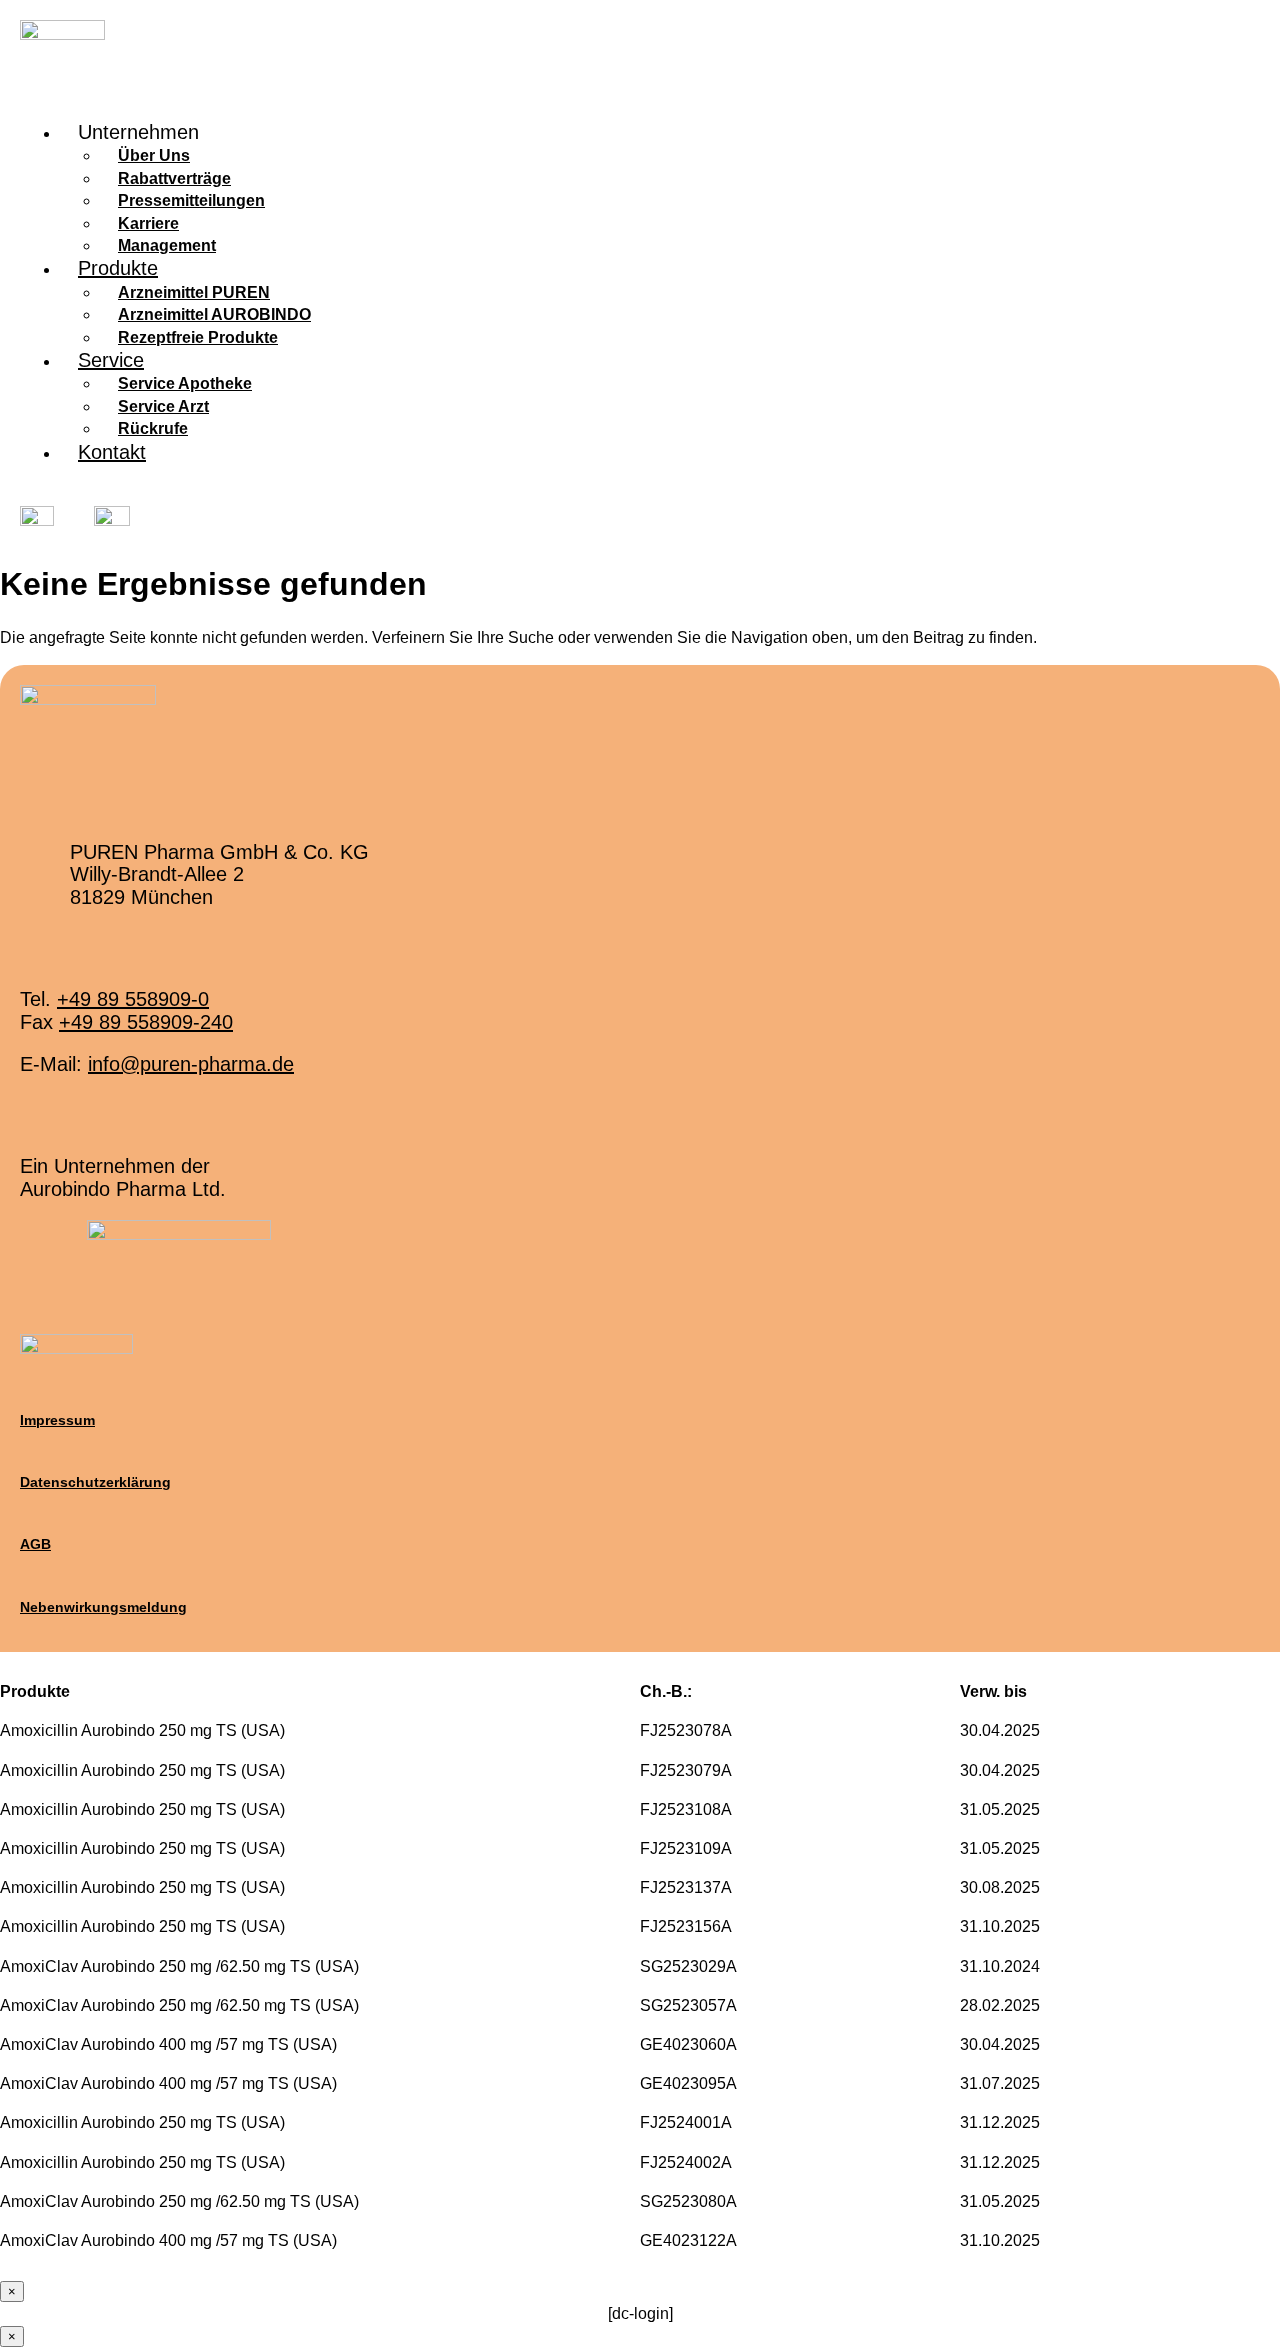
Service (111, 360)
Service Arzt (163, 406)
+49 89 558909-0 (133, 999)
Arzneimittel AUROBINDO (214, 314)
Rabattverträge (174, 178)
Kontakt (112, 452)
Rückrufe (153, 428)
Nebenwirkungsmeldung (103, 1607)
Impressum (57, 1420)
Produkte (118, 268)
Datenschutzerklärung (95, 1482)
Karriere (148, 223)
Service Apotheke (185, 383)
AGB (35, 1544)
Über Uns (154, 155)
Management (167, 245)
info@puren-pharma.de (191, 1064)
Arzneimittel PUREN (194, 292)
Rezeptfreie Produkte (198, 337)
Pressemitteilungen (191, 200)
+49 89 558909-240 (146, 1022)
